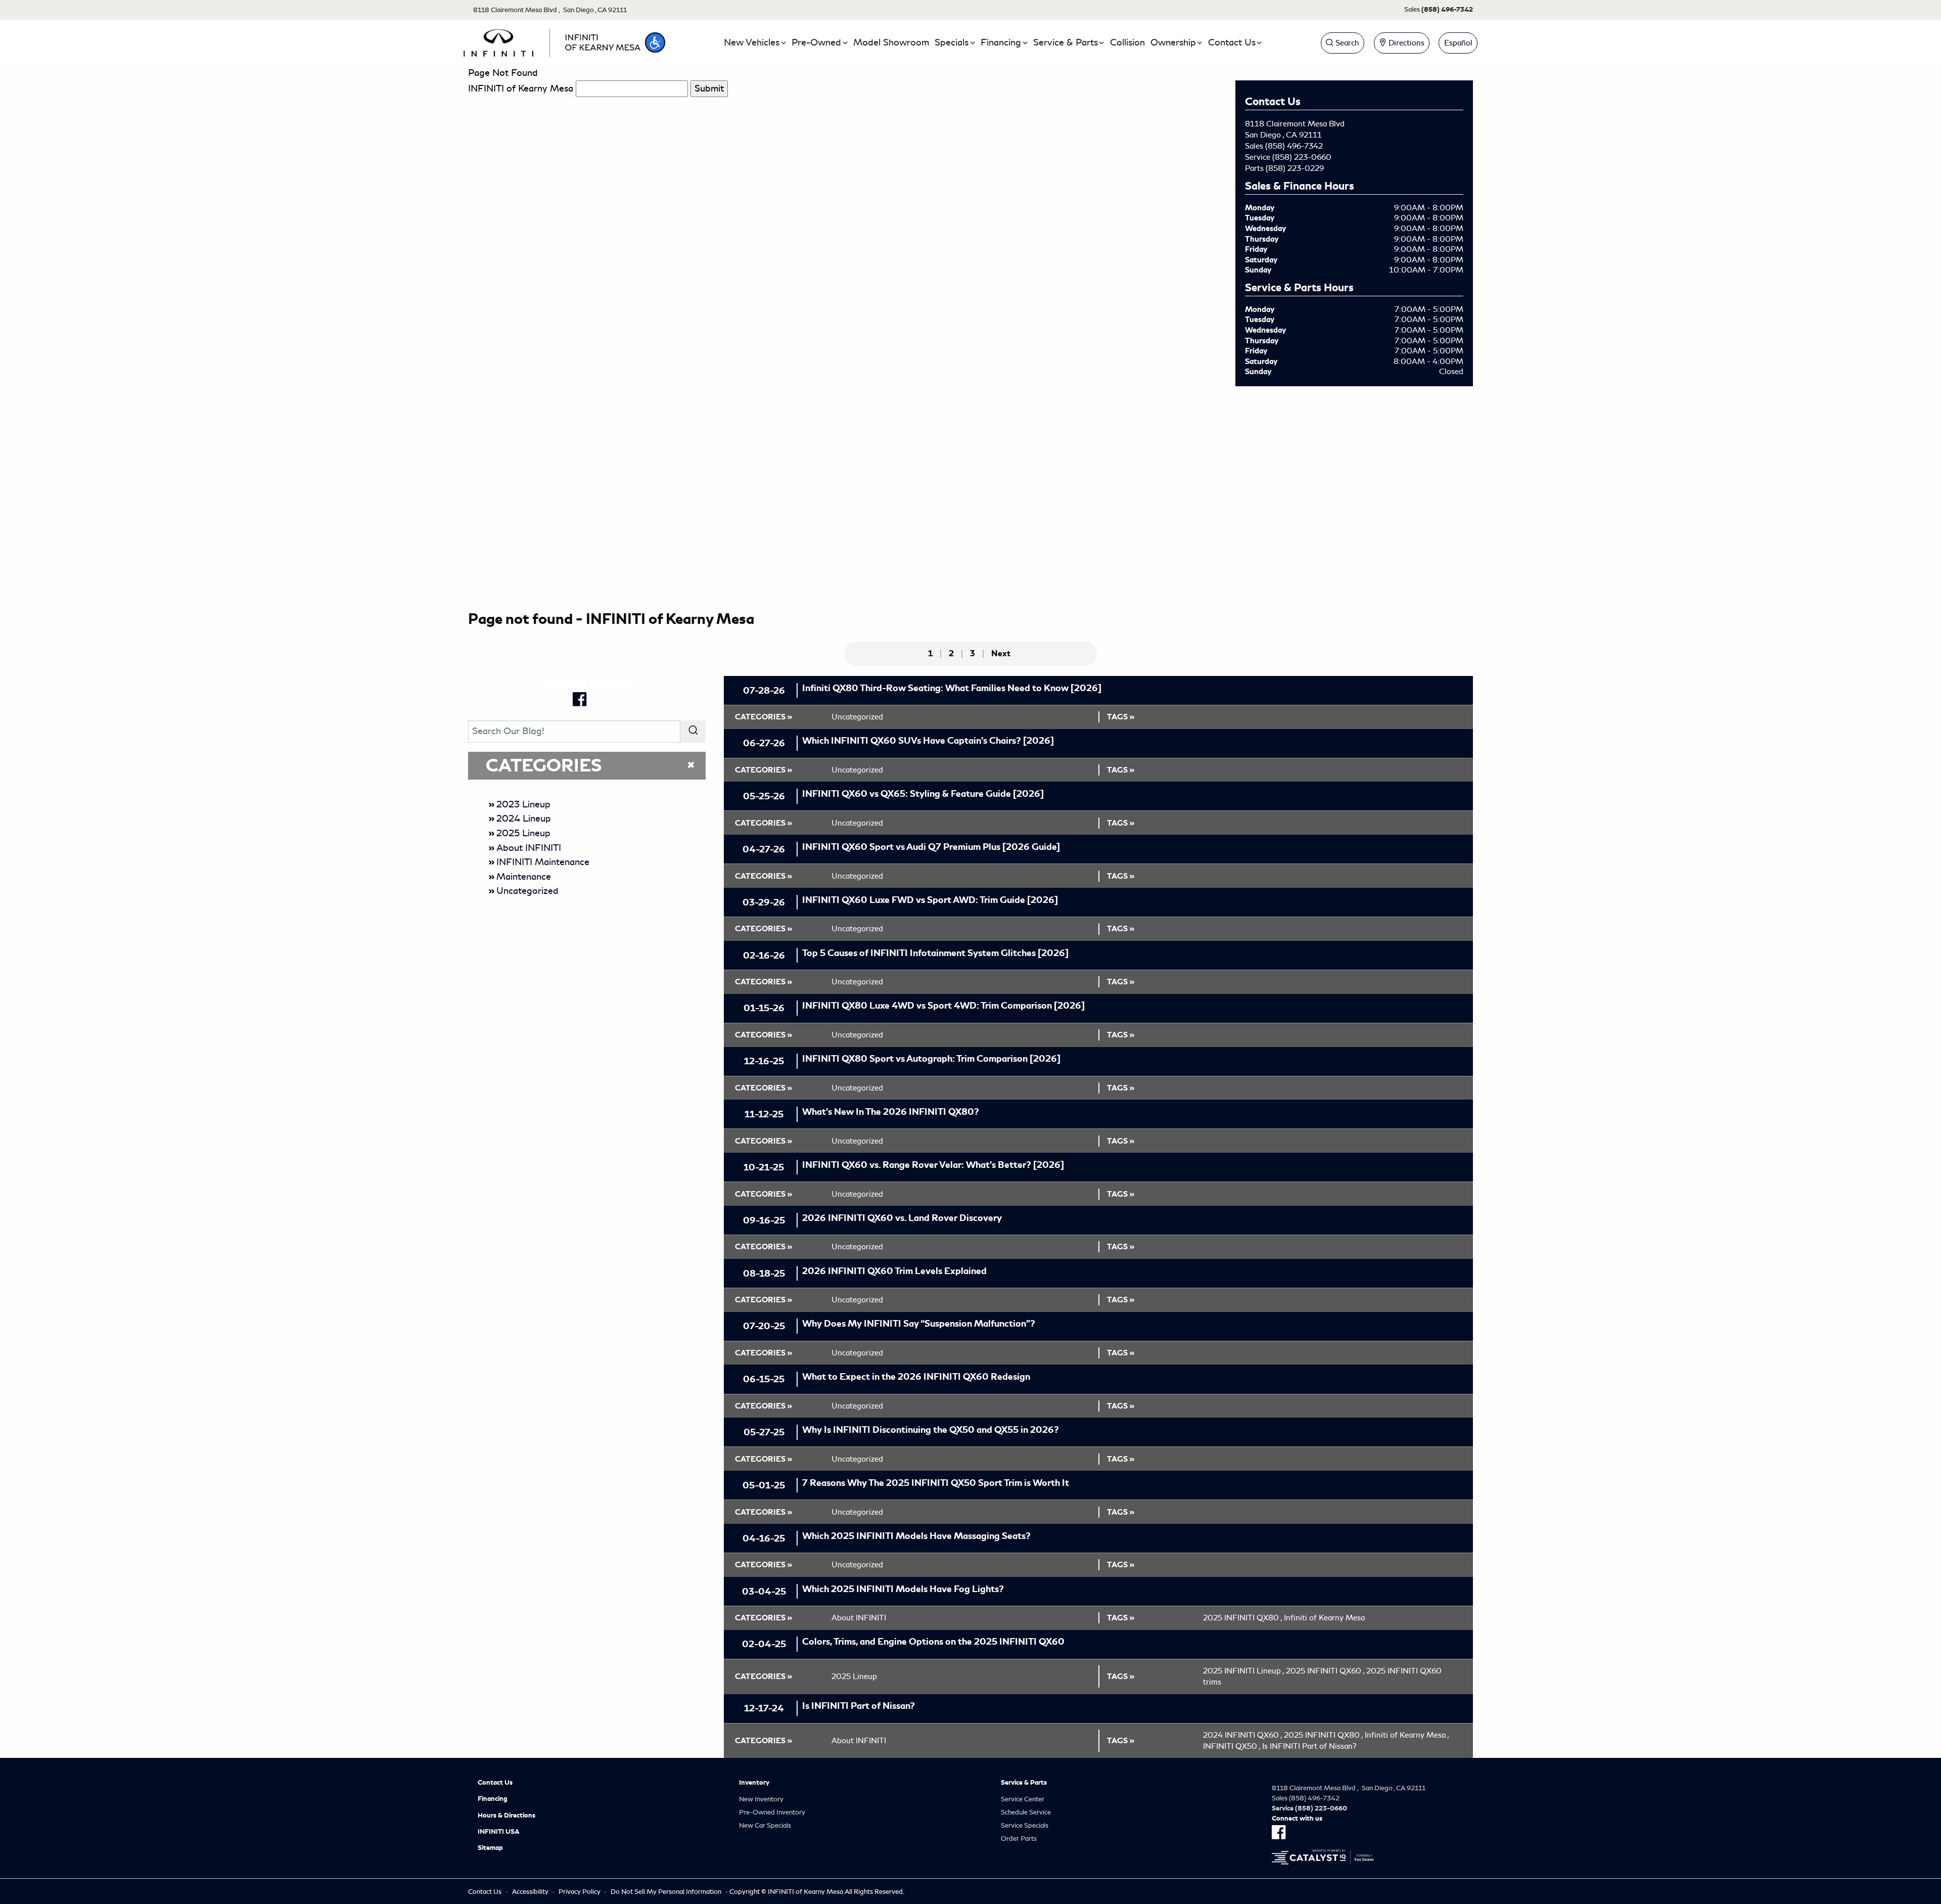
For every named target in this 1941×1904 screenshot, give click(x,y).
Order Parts (1019, 1839)
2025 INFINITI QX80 (1242, 1618)
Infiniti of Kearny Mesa (1324, 1618)
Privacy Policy (580, 1892)
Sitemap (490, 1848)
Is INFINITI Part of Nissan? (1309, 1746)
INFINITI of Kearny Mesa (521, 88)
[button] (655, 42)
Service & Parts (1024, 1783)
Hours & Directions (506, 1816)
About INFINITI (529, 848)
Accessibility (530, 1892)
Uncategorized (527, 891)
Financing (493, 1799)
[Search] (693, 731)
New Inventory (761, 1799)
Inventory (754, 1783)
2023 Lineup (523, 804)
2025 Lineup (523, 833)
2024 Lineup (524, 819)
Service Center (1023, 1799)
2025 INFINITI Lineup (1243, 1671)
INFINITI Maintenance (543, 862)
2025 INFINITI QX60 (1325, 1671)
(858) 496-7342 (1294, 146)
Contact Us (495, 1783)
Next (1001, 654)
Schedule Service (1026, 1812)
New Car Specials (765, 1825)
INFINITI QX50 (1232, 1746)
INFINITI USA (499, 1832)
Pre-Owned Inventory (772, 1812)
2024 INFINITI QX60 (1242, 1735)
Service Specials (1025, 1825)
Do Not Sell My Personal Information (666, 1892)
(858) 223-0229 (1295, 168)
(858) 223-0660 (1302, 157)
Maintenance (524, 877)
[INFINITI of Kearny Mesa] (552, 41)
